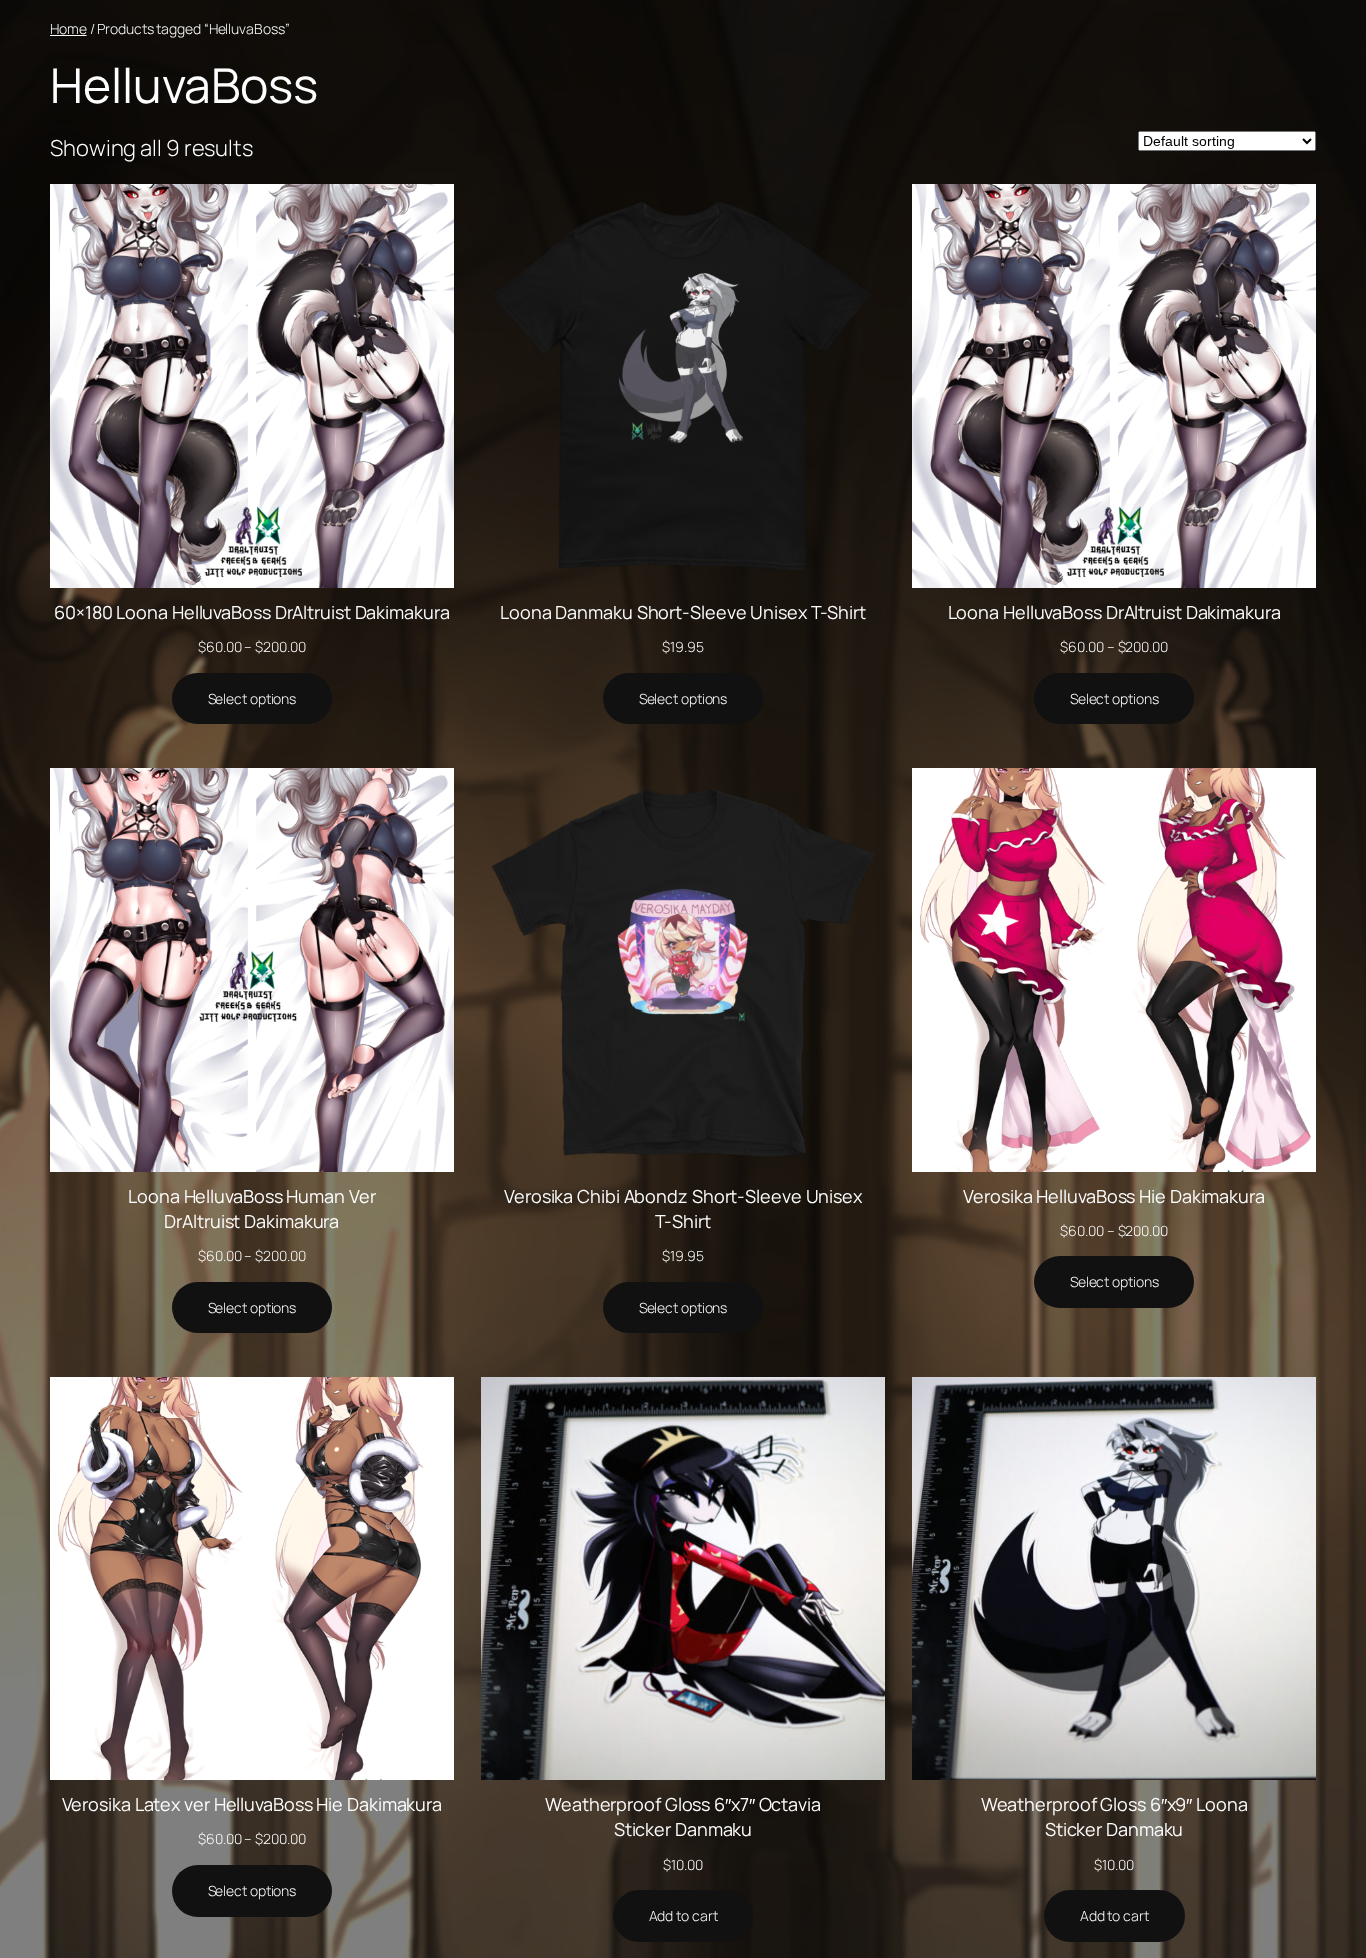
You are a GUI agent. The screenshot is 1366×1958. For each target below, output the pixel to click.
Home (68, 28)
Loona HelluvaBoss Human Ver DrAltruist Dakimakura (251, 1208)
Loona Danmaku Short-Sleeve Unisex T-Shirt (683, 612)
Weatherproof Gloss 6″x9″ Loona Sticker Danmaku (1114, 1816)
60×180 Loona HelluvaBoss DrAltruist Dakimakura (251, 612)
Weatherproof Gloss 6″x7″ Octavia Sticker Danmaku (683, 1816)
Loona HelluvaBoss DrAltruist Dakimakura (1114, 612)
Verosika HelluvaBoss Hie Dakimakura (1114, 1196)
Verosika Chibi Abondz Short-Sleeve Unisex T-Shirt (683, 1208)
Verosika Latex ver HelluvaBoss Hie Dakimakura (252, 1804)
